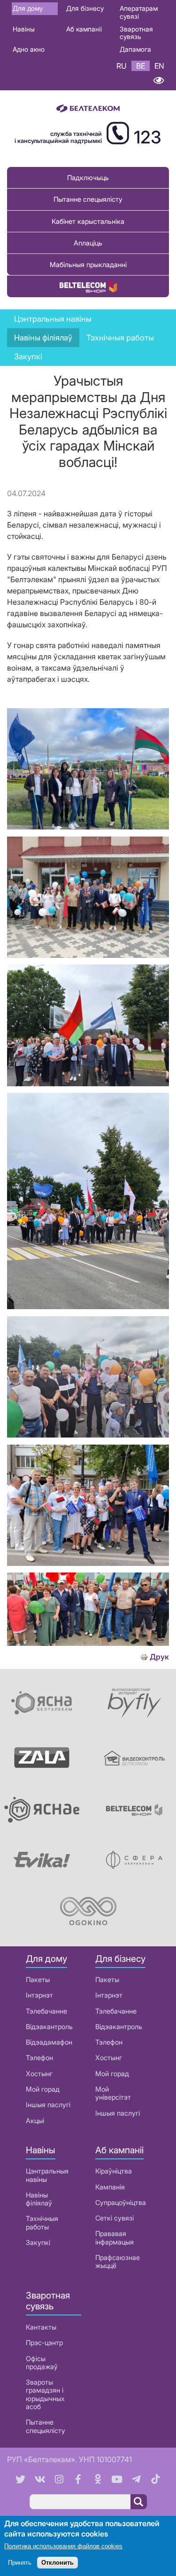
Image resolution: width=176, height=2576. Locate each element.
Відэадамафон (49, 2042)
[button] (88, 827)
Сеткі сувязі (115, 2218)
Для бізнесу (85, 8)
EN (159, 66)
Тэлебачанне (46, 2011)
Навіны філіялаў (39, 2199)
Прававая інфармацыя (115, 2237)
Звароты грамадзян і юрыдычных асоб (45, 2394)
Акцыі (35, 2121)
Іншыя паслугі (48, 2105)
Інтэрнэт (39, 1995)
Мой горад (43, 2089)
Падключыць (88, 178)
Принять (20, 2563)
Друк (159, 1657)
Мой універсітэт (113, 2093)
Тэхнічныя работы (120, 338)
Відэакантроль (49, 2027)
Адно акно (29, 49)
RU (122, 66)
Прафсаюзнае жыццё (118, 2261)
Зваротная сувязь (136, 33)
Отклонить (57, 2563)
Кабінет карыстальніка (88, 221)
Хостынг (39, 2074)
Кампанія (110, 2187)
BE (141, 66)
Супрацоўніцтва (121, 2202)
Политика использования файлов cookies (63, 2546)
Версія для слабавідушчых (158, 81)
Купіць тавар (88, 286)
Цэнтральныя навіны (53, 319)
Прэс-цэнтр (44, 2343)
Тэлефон (39, 2058)
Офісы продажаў (42, 2363)
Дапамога (135, 49)
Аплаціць (88, 243)
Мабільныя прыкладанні (88, 265)
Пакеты (38, 1979)
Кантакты (41, 2327)
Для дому (28, 8)
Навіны (24, 29)
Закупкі (28, 356)
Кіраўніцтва (114, 2171)
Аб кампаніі (84, 29)
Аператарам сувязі (139, 12)
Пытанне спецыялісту (88, 199)
